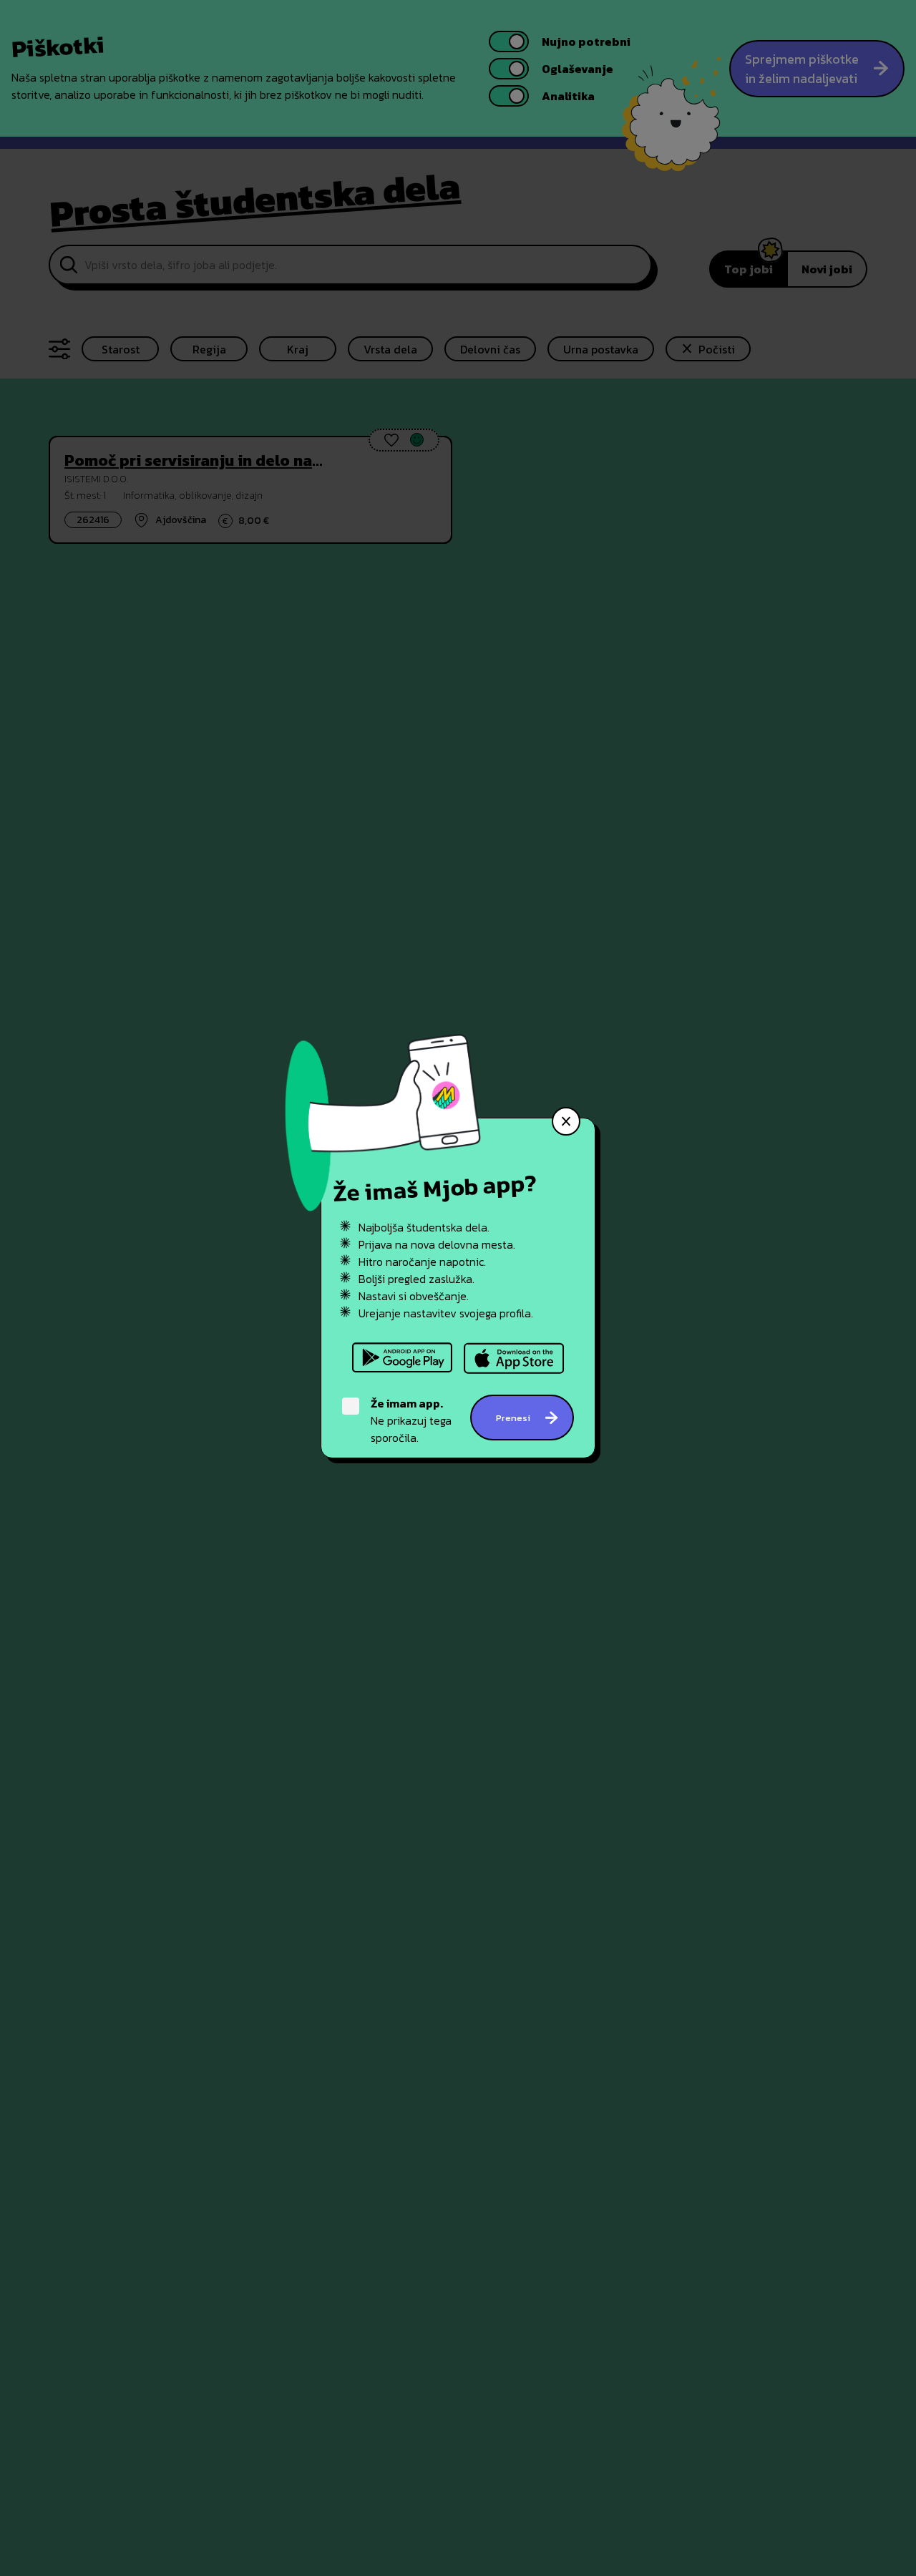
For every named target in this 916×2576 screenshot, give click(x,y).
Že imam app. (407, 1403)
